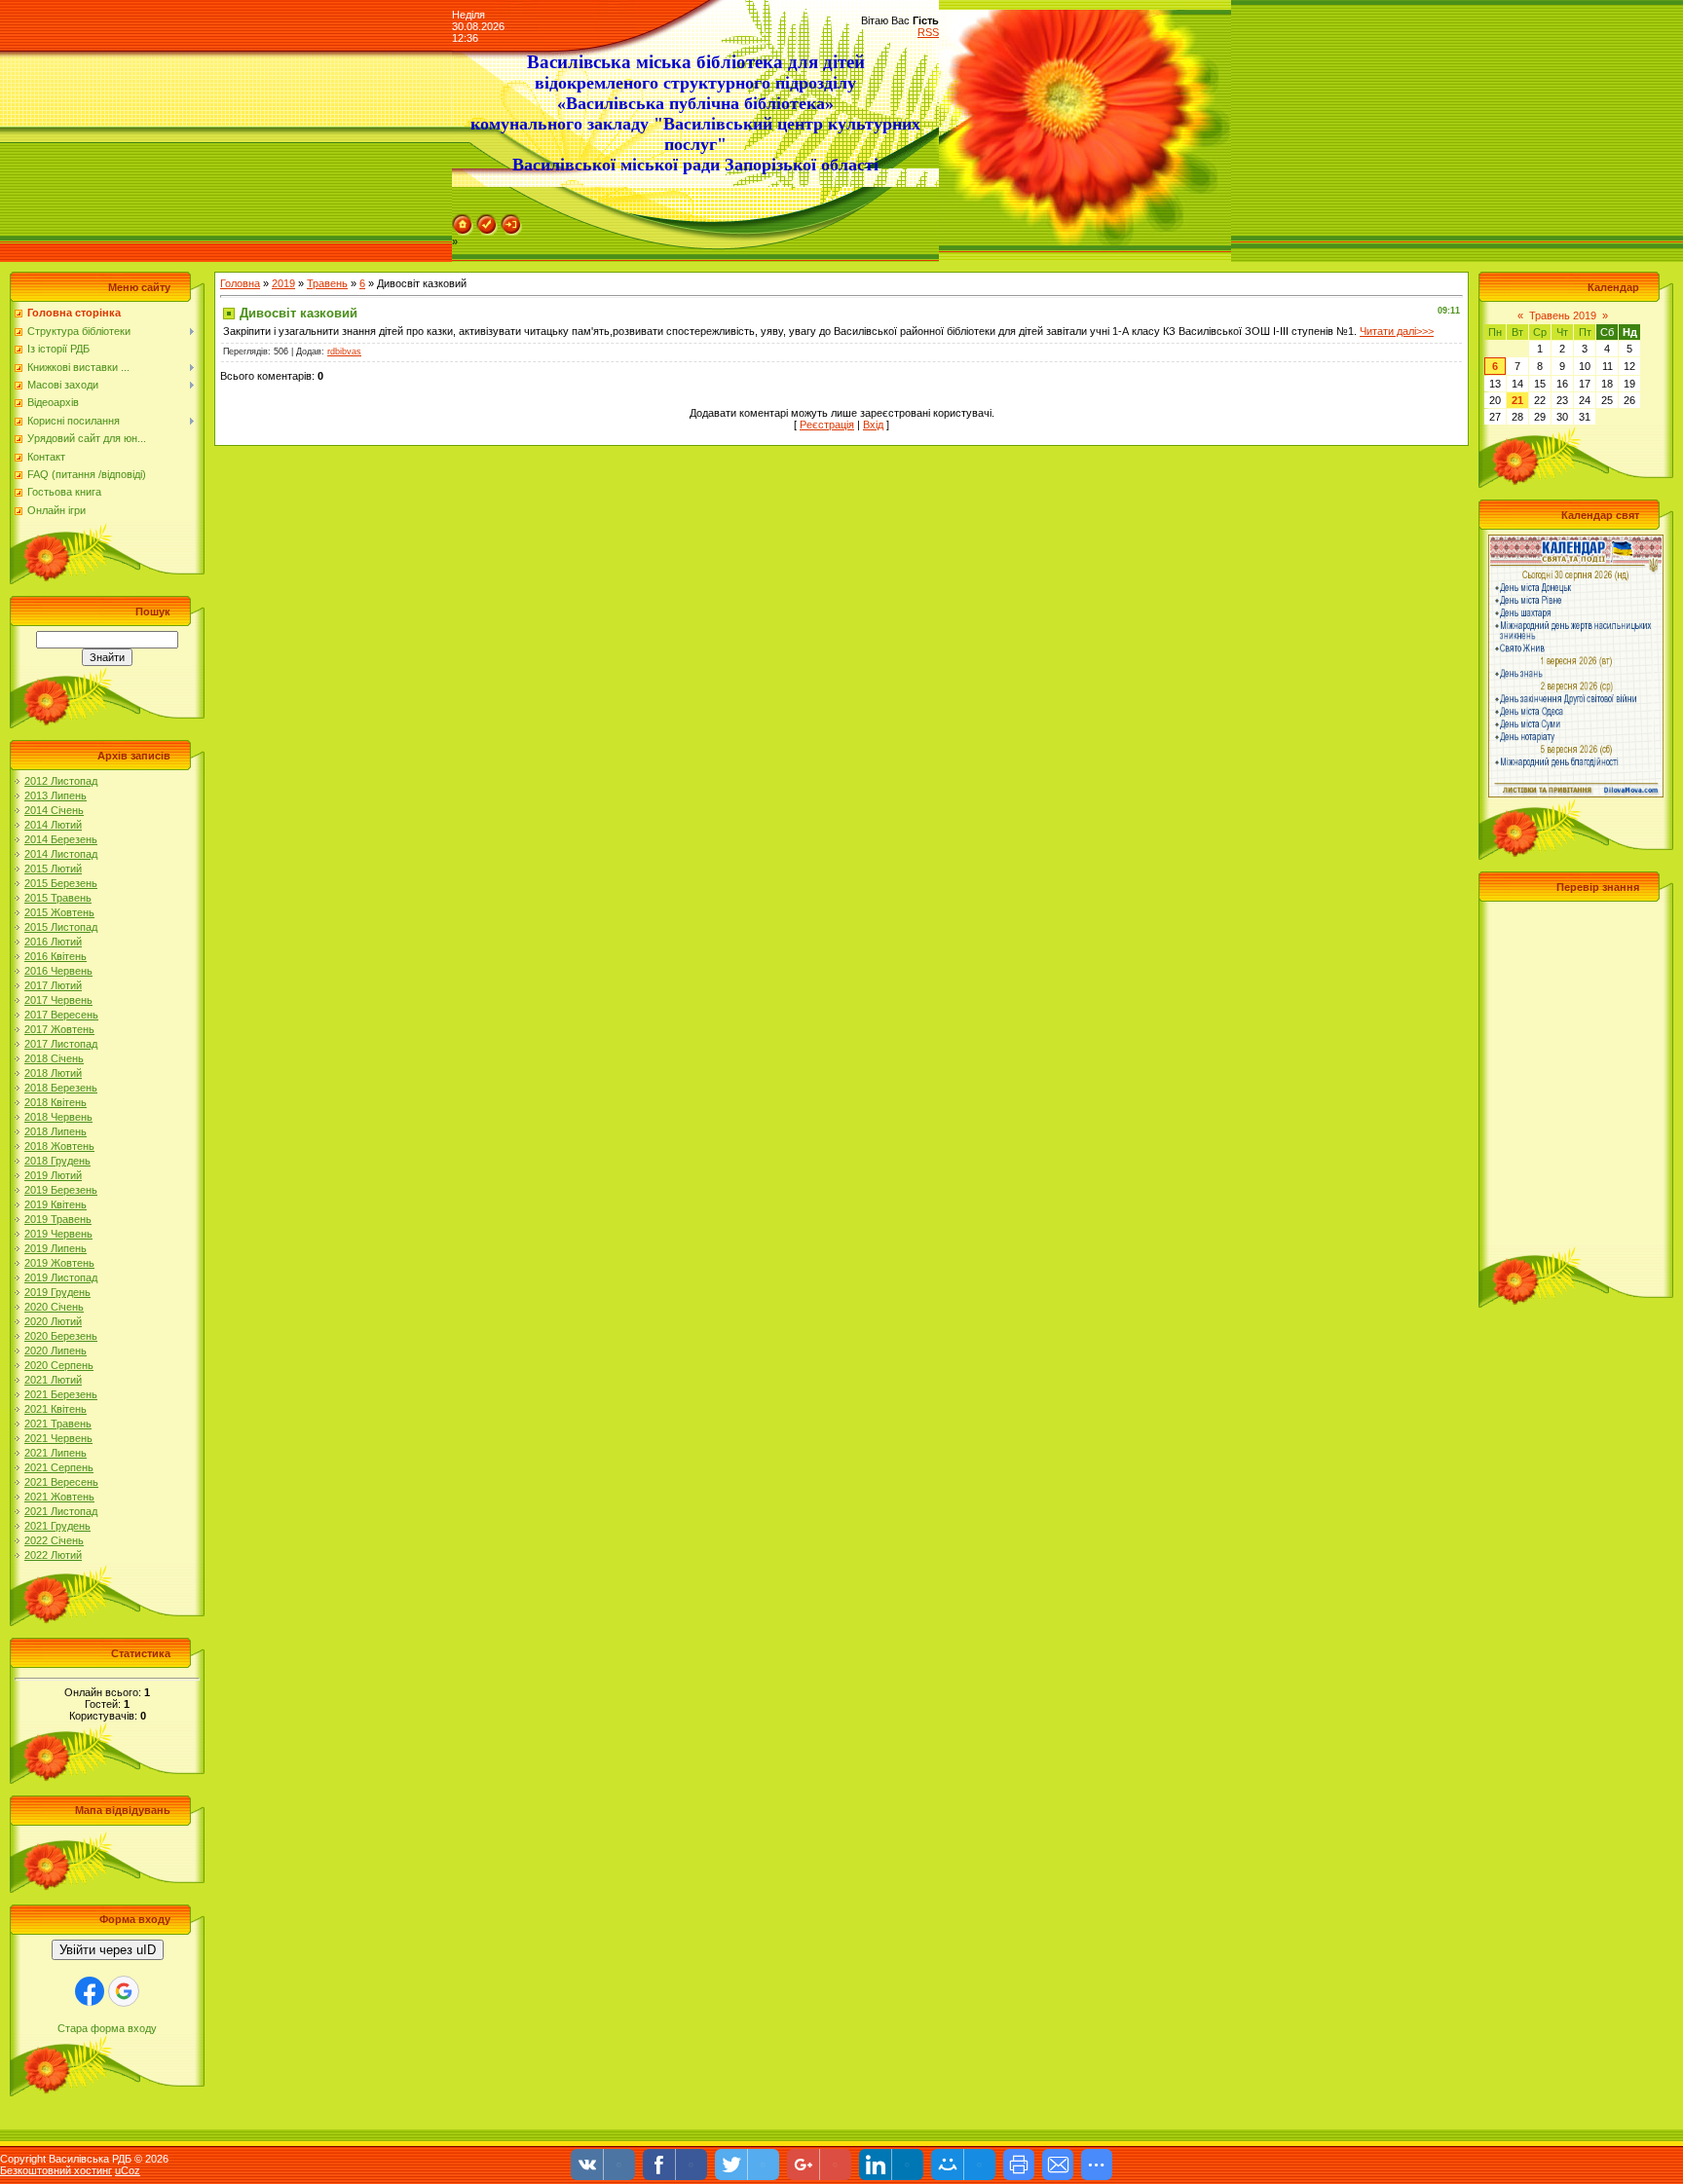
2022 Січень (54, 1540)
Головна (240, 283)
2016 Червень (58, 971)
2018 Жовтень (59, 1146)
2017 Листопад (61, 1044)
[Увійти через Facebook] (90, 1991)
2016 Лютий (53, 942)
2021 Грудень (57, 1526)
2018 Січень (54, 1058)
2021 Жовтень (59, 1497)
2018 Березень (61, 1088)
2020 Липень (56, 1351)
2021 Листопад (61, 1511)
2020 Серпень (59, 1365)
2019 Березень (61, 1190)
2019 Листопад (61, 1277)
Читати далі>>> (1397, 331)
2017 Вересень (61, 1015)
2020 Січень (54, 1307)
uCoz (128, 2170)
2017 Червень (58, 1000)
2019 (283, 283)
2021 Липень (56, 1453)
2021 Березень (61, 1394)
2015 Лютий (53, 869)
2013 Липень (56, 796)
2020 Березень (61, 1336)
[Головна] (463, 220)
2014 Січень (54, 810)
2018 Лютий (53, 1073)
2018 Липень (56, 1131)
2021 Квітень (56, 1409)
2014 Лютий (53, 825)
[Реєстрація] (487, 220)
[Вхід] (511, 220)
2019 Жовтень (59, 1263)
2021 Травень (58, 1424)
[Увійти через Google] (124, 1991)
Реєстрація (827, 425)
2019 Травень (58, 1219)
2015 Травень (58, 898)
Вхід (873, 425)
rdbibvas (344, 352)
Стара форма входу (107, 2028)
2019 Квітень (56, 1204)
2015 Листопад (61, 927)
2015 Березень (61, 883)
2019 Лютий (53, 1175)
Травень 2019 (1563, 315)
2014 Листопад (61, 854)
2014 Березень (61, 839)
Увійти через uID (108, 1950)
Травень (327, 283)
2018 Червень (58, 1117)
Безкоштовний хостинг (56, 2170)
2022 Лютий (53, 1555)
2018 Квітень (56, 1102)
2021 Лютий (53, 1380)
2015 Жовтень (59, 912)
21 (1517, 400)
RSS (928, 32)
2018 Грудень (57, 1161)
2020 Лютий (53, 1321)
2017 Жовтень (59, 1029)
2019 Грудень (57, 1292)
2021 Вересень (61, 1482)
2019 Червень (58, 1234)
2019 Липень (56, 1248)
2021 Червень (58, 1438)
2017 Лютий (53, 985)
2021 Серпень (59, 1467)
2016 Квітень (56, 956)
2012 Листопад (61, 781)
